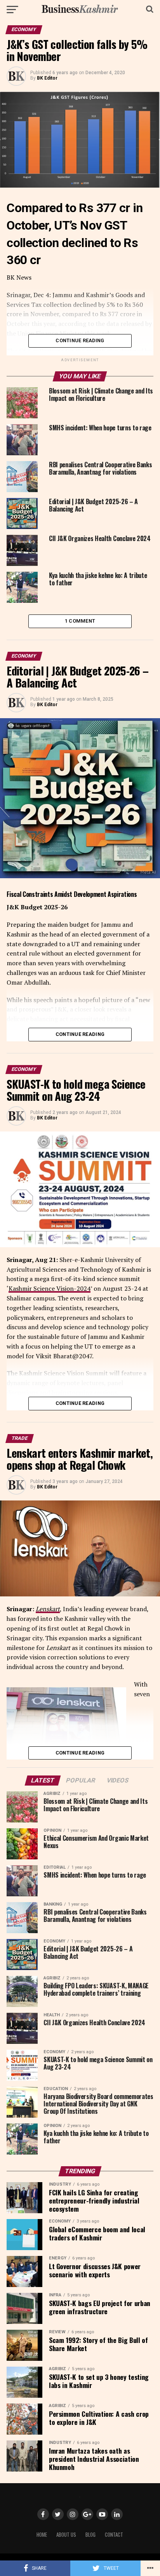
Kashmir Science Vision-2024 (50, 1288)
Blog (90, 2535)
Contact (114, 2535)
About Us (66, 2535)
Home (42, 2535)
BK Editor (47, 78)
